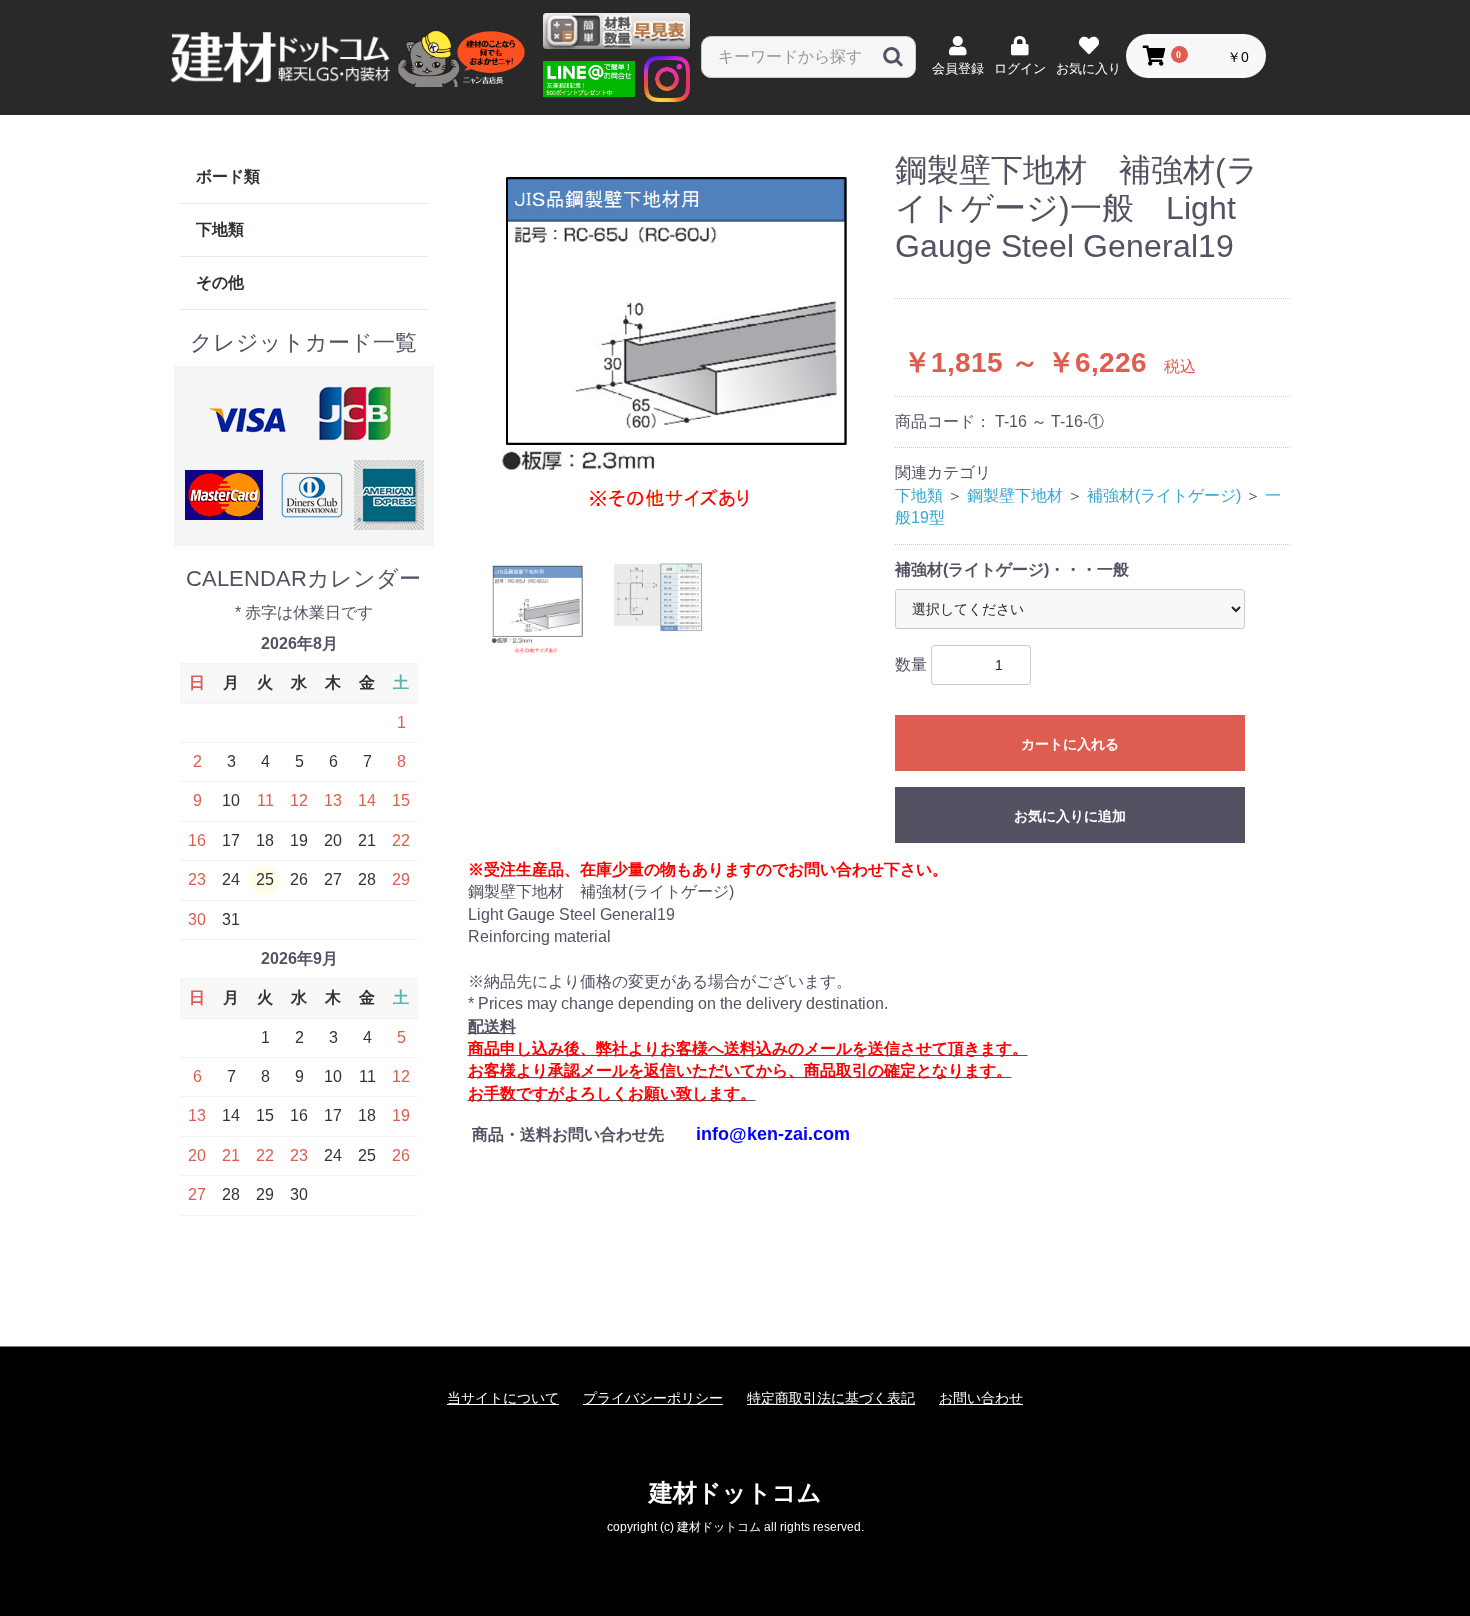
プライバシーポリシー (653, 1398)
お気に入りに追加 (1070, 816)
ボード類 (228, 176)
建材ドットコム (735, 1492)
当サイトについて (503, 1398)
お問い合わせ (981, 1398)
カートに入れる (1070, 744)
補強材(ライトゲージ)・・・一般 (1012, 569)
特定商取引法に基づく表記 (831, 1398)
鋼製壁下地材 (1015, 495)
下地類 (220, 229)
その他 (220, 282)
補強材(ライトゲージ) (1164, 495)
